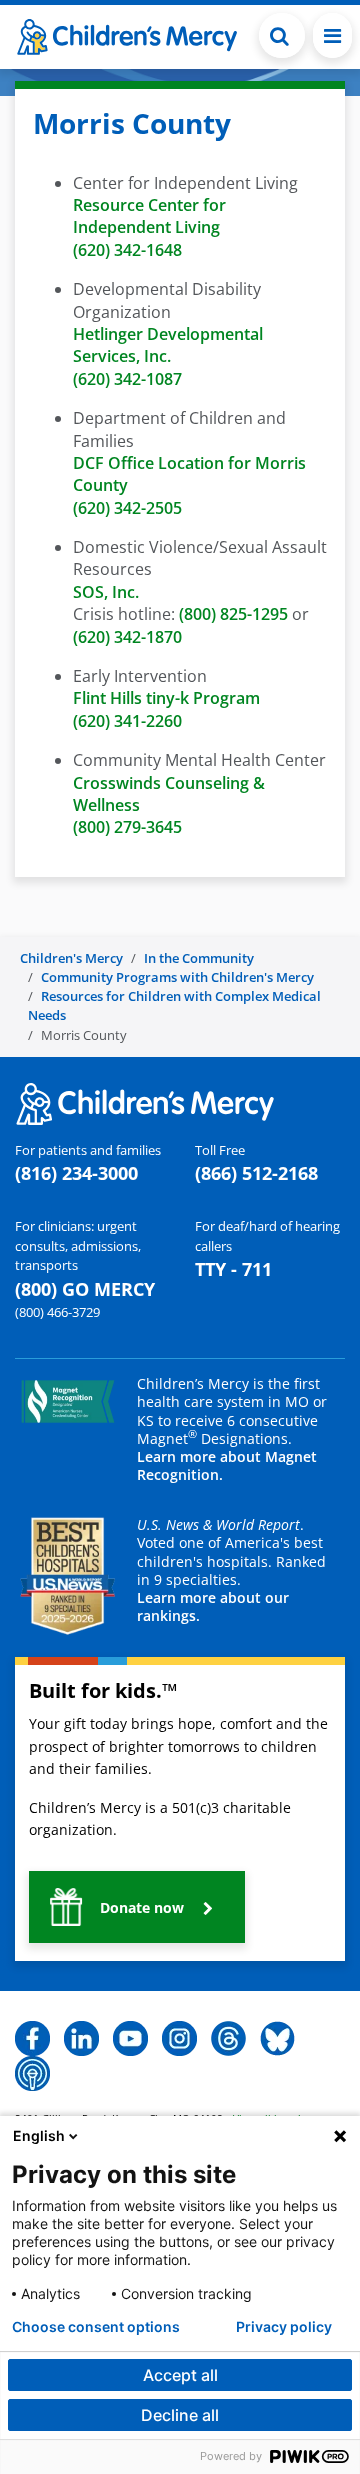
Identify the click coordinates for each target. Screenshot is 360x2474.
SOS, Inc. (106, 592)
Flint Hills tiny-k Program (166, 698)
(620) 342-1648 (127, 250)
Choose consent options (96, 2327)
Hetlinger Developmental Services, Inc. (168, 345)
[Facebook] (32, 2037)
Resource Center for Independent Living (149, 216)
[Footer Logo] (145, 1102)
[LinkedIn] (81, 2037)
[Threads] (228, 2037)
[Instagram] (179, 2037)
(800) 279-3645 (129, 827)
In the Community (199, 958)
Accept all (180, 2375)
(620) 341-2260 (127, 721)
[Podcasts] (32, 2072)
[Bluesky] (277, 2037)
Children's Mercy (71, 958)
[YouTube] (130, 2037)
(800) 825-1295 (233, 614)
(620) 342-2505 (127, 508)
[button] (282, 35)
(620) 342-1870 (127, 637)
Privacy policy (284, 2327)
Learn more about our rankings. (213, 1606)
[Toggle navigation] (332, 35)
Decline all (180, 2415)
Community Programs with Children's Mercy (177, 977)
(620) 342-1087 (127, 379)
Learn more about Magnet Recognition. (227, 1465)
